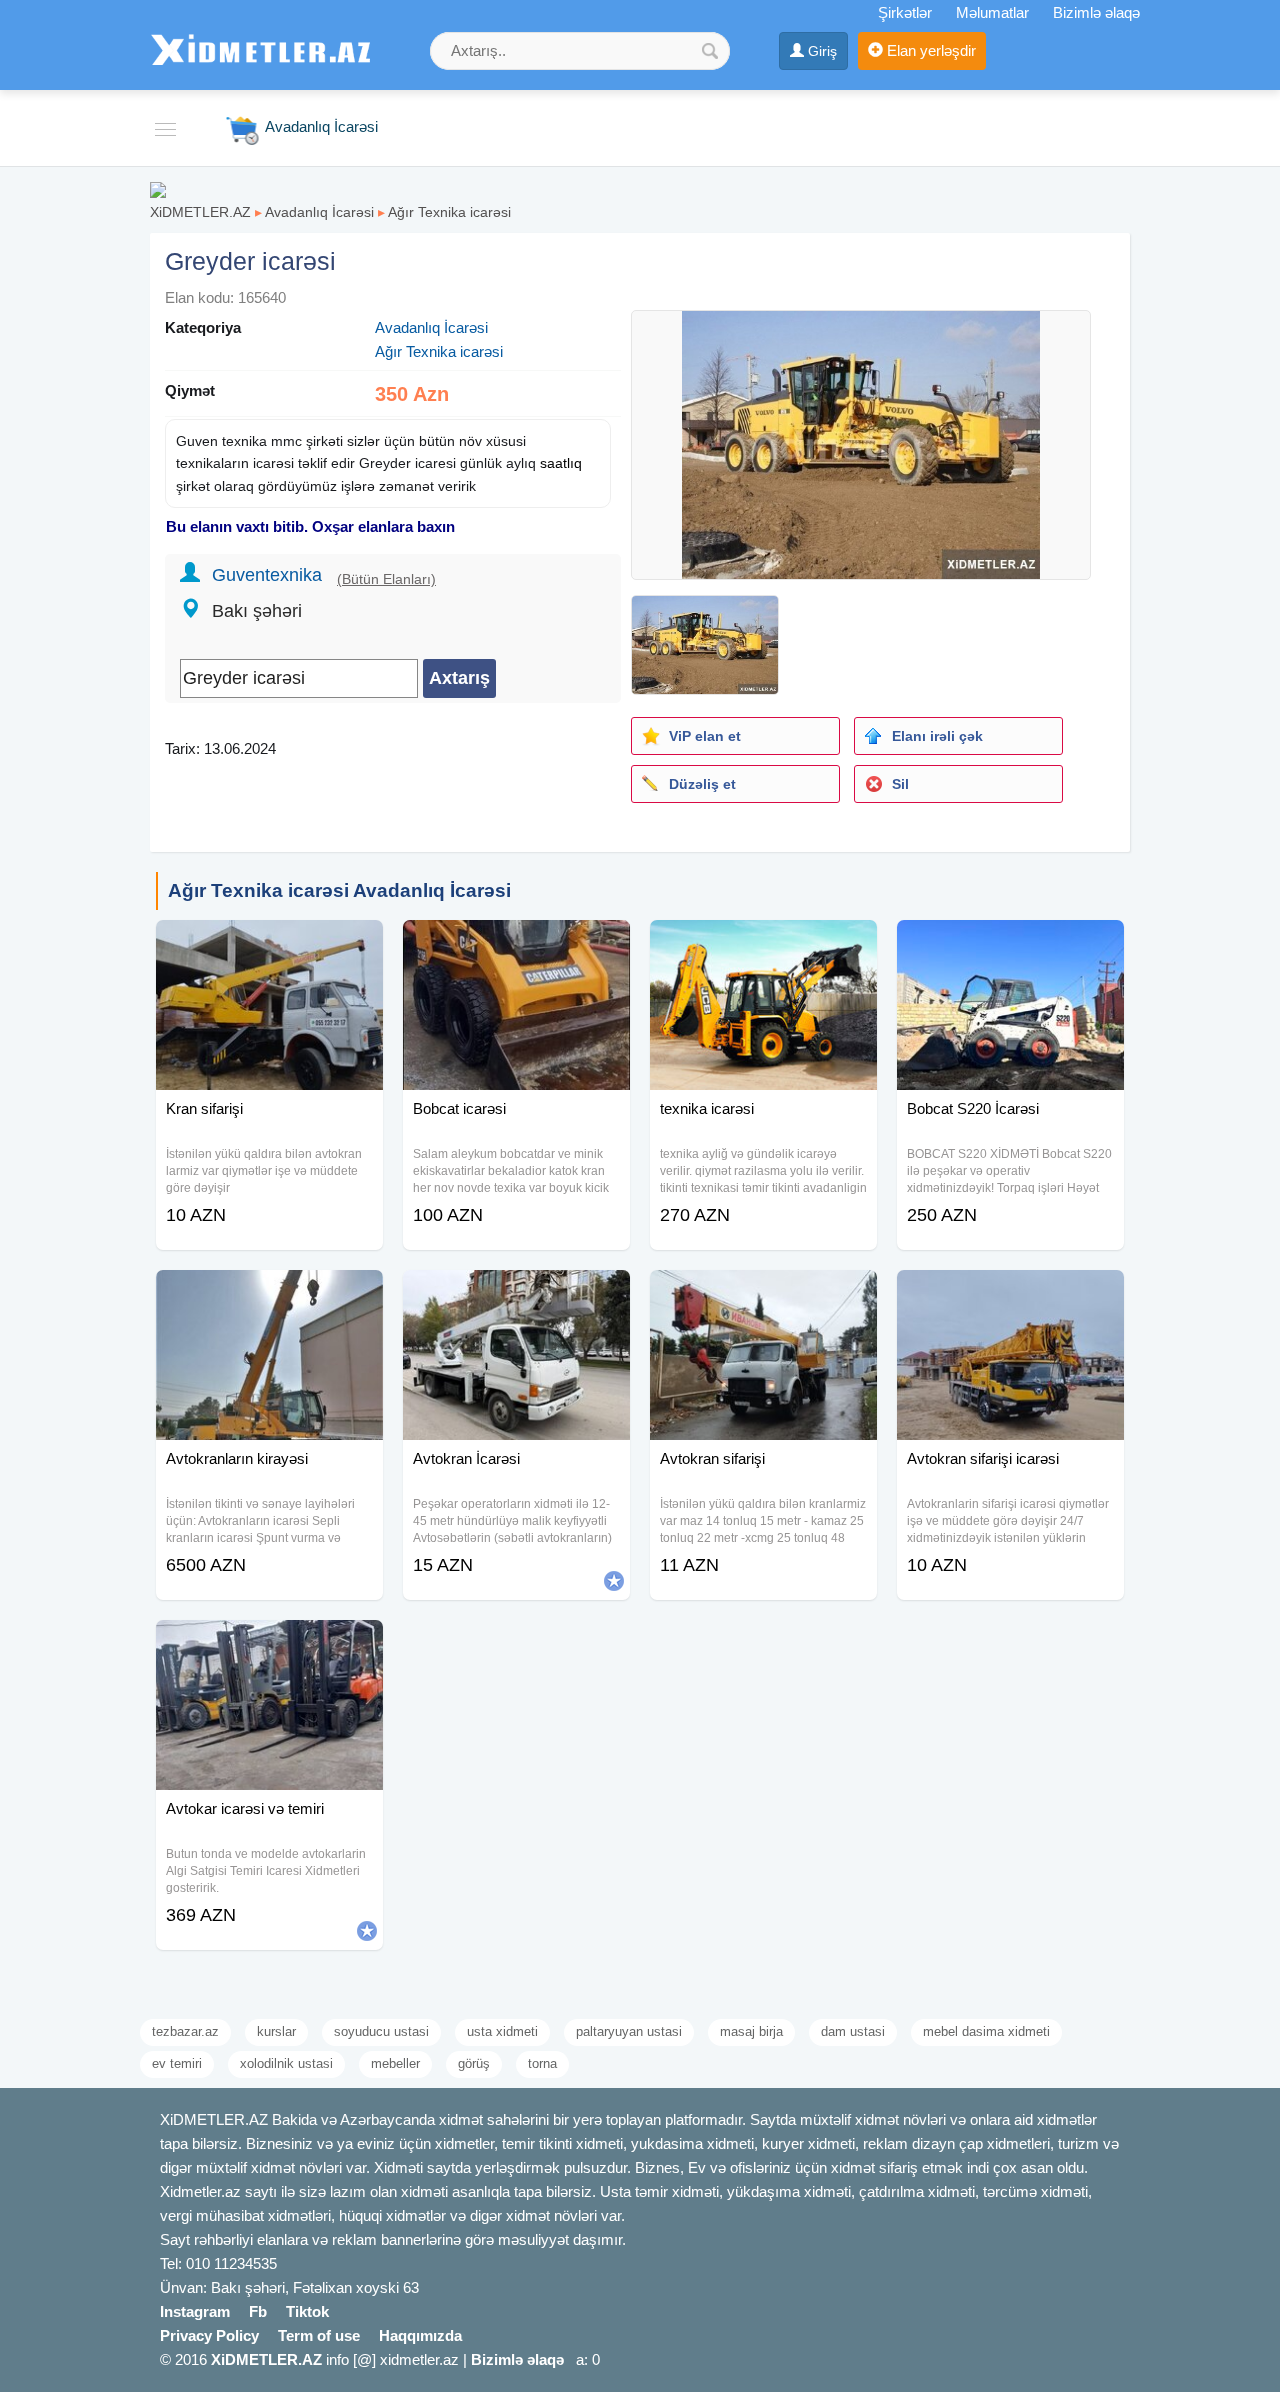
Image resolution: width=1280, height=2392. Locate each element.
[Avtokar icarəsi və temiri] (269, 1645)
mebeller (395, 2063)
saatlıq (561, 463)
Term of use (319, 2335)
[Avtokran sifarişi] (763, 1295)
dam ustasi (853, 2031)
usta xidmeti (502, 2031)
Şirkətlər (905, 12)
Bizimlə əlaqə (1096, 12)
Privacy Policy (209, 2335)
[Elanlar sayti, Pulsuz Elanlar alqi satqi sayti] (158, 188)
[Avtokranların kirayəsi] (269, 1295)
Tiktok (307, 2311)
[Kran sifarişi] (269, 945)
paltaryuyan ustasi (629, 2031)
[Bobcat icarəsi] (516, 945)
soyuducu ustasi (381, 2031)
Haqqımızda (420, 2335)
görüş (474, 2063)
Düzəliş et (702, 784)
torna (542, 2063)
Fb (258, 2311)
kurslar (276, 2031)
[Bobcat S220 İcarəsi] (1010, 945)
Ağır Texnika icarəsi (449, 212)
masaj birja (751, 2031)
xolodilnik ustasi (286, 2063)
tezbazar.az (185, 2031)
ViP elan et (705, 736)
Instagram (195, 2311)
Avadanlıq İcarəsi (319, 212)
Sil (900, 784)
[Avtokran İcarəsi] (516, 1295)
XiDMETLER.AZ (200, 212)
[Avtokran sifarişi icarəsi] (1010, 1295)
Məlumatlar (992, 12)
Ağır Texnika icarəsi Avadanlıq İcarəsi (339, 890)
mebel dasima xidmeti (986, 2031)
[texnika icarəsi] (763, 945)
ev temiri (177, 2063)
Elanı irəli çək (937, 736)
